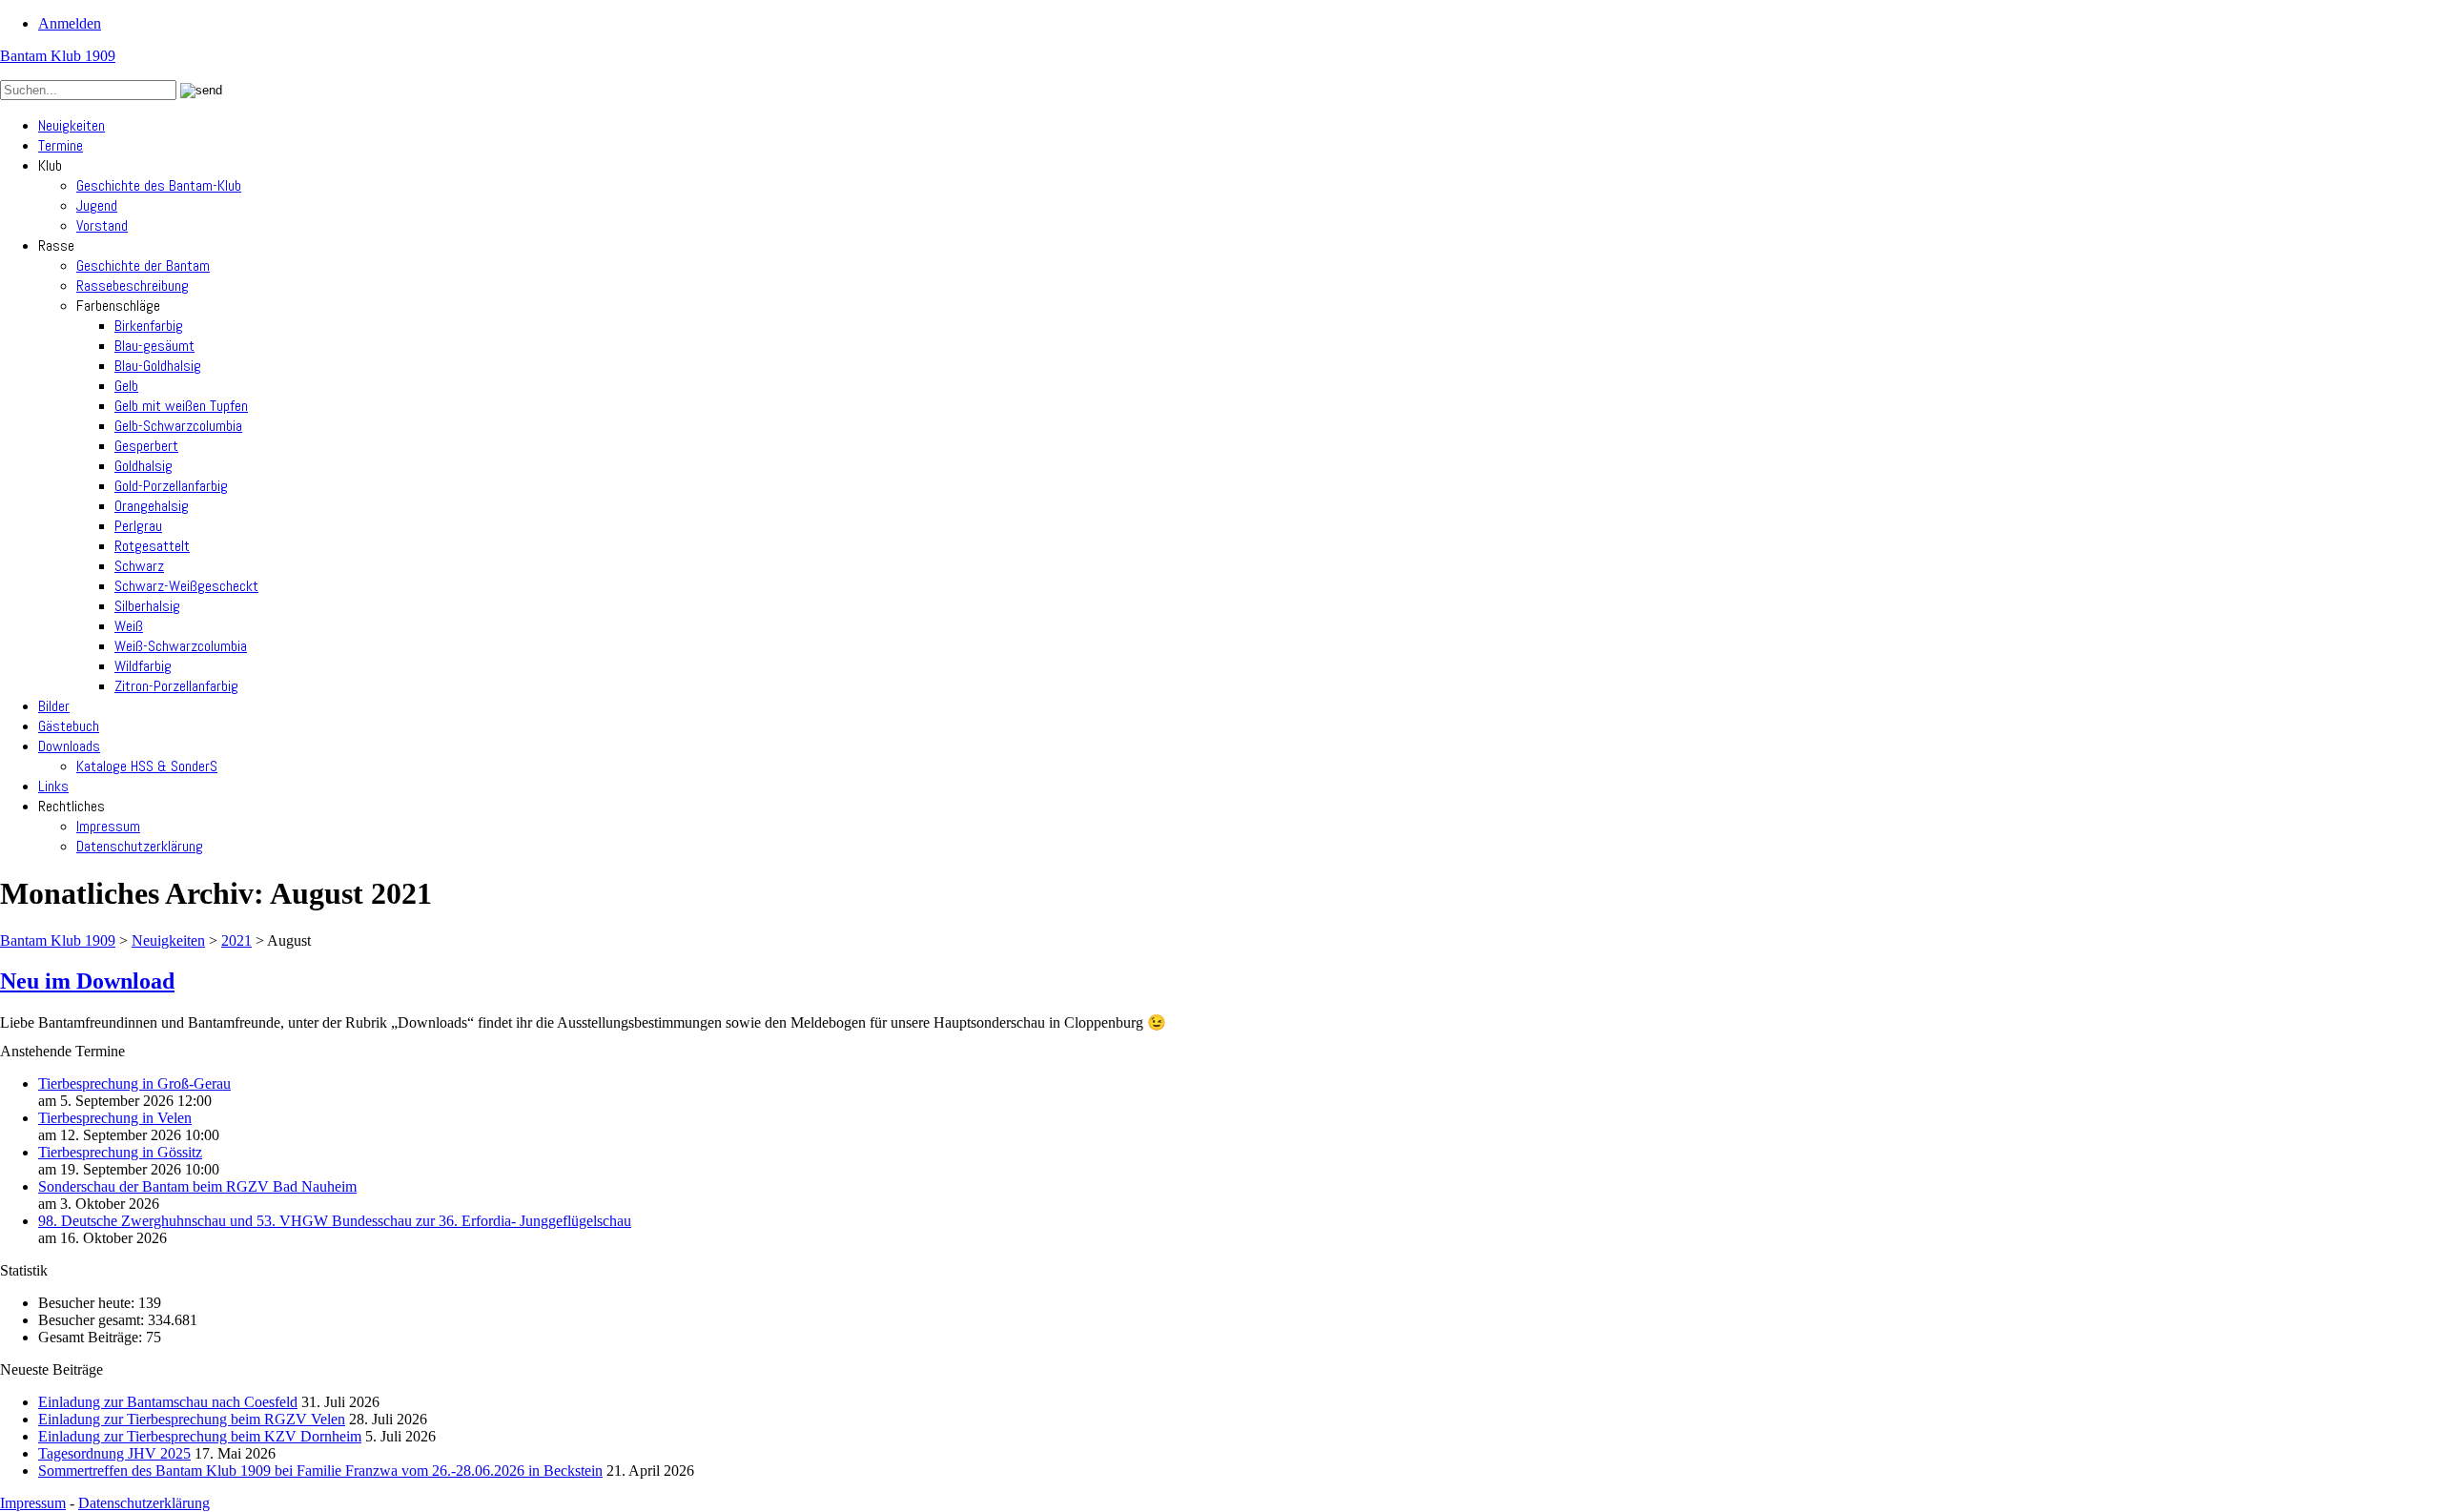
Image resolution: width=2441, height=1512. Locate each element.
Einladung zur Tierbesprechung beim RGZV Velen (192, 1419)
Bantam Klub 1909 (58, 56)
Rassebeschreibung (133, 286)
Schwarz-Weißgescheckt (186, 586)
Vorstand (102, 225)
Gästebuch (69, 726)
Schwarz (139, 566)
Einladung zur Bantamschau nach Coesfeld (168, 1402)
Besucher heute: (88, 1303)
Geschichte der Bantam (143, 266)
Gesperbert (146, 446)
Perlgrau (138, 526)
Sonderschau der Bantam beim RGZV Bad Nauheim (197, 1186)
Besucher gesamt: (93, 1320)
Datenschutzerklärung (140, 846)
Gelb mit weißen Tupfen (181, 406)
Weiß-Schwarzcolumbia (181, 646)
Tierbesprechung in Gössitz (120, 1152)
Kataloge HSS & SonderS (147, 766)
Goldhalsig (144, 466)
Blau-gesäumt (154, 346)
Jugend (97, 205)
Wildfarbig (143, 666)
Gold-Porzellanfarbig (171, 486)
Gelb (126, 386)
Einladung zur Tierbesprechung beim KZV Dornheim (200, 1436)
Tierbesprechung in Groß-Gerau (134, 1083)
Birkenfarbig (149, 326)
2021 (236, 940)
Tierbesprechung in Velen (115, 1118)
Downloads (69, 746)
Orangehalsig (152, 506)
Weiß (129, 626)
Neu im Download (87, 981)
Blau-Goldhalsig (158, 366)
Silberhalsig (147, 606)
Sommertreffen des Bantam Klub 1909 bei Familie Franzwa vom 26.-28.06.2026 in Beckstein (320, 1471)
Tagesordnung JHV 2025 (114, 1453)
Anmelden (70, 23)
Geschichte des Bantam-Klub (159, 185)
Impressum (108, 826)
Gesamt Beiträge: (92, 1337)
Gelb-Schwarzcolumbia (178, 426)
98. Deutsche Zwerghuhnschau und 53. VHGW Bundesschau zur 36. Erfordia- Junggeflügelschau (335, 1221)
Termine (61, 145)
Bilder (54, 706)
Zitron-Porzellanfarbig (176, 686)
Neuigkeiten (72, 125)
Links (53, 786)
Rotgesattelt (152, 546)
